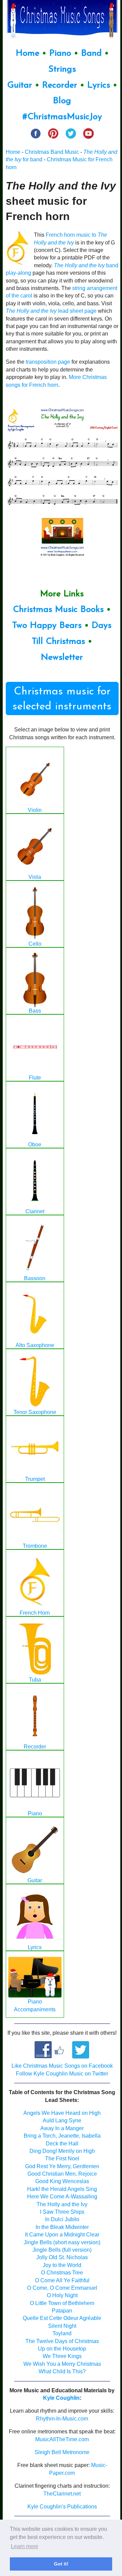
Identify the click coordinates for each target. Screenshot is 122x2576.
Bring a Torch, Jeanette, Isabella (62, 2136)
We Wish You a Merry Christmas (62, 2364)
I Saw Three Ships (62, 2212)
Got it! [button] (61, 2564)
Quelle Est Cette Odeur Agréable (62, 2318)
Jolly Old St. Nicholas (62, 2257)
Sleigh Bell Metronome (62, 2452)
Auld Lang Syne (62, 2120)
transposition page (48, 362)
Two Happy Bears (47, 626)
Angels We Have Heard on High (62, 2113)
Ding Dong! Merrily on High (62, 2151)
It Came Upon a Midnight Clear (62, 2235)
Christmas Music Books (58, 610)
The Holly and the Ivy (62, 2204)
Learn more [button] (25, 2546)
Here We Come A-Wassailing (62, 2197)
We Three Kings (62, 2356)
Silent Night (62, 2326)
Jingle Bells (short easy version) (62, 2242)
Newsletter (62, 658)
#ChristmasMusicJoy (62, 117)
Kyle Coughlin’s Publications (62, 2507)
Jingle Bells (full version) (62, 2250)
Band (93, 53)
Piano (60, 53)
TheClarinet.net (62, 2494)
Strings (62, 69)
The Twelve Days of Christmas (62, 2341)
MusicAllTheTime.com (62, 2439)
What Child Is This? (62, 2371)
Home (27, 53)
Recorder (60, 85)
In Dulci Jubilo (62, 2219)
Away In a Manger (62, 2128)
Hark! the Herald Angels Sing (62, 2189)
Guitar (20, 85)
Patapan (62, 2311)
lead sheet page (51, 311)
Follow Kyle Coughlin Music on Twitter (62, 2074)
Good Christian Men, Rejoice (62, 2174)
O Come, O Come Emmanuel (62, 2288)
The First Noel (62, 2158)
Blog (62, 101)
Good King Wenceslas (62, 2181)
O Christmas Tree (62, 2273)
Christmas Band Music (52, 152)
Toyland (62, 2333)
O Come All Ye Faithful (62, 2280)
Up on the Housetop (62, 2349)
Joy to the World (62, 2265)
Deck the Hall (62, 2144)
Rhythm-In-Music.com (62, 2419)
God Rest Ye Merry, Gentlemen (62, 2166)
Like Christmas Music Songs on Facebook (62, 2066)
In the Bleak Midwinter (62, 2227)
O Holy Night (62, 2295)
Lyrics (99, 85)
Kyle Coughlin (61, 2398)
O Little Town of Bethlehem (62, 2303)
